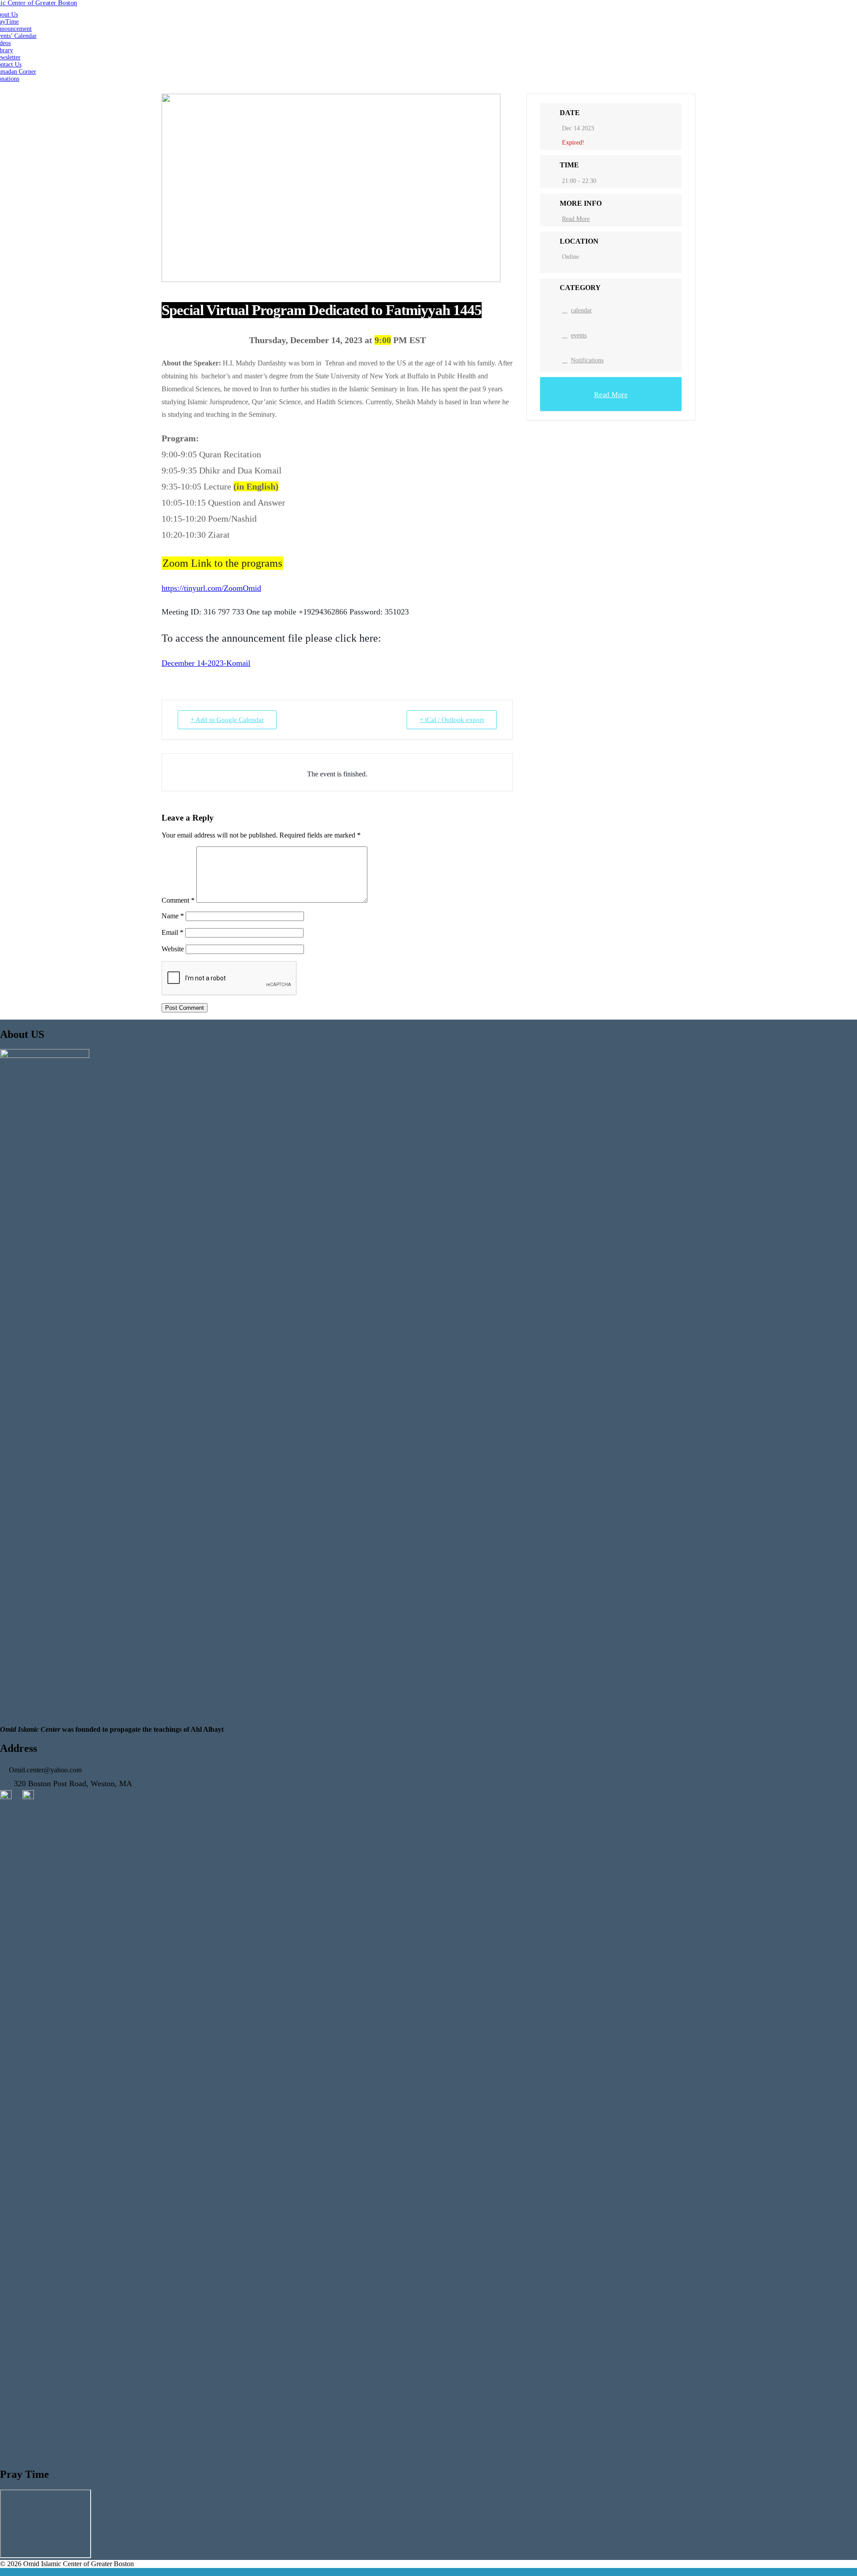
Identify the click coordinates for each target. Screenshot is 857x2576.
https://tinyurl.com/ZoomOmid (211, 588)
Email (173, 932)
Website (173, 949)
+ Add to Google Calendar (227, 720)
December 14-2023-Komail (206, 663)
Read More (576, 219)
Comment (178, 900)
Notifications (587, 360)
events (579, 335)
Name (173, 916)
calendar (581, 310)
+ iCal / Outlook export (452, 720)
